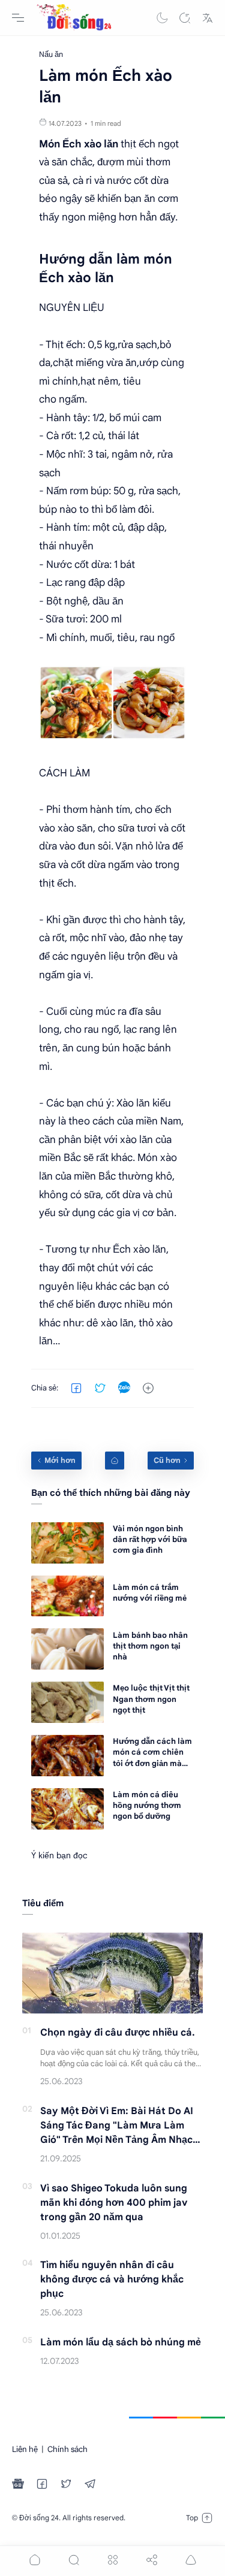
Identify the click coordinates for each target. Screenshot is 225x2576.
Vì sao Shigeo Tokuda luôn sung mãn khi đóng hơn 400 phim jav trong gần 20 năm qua (114, 2203)
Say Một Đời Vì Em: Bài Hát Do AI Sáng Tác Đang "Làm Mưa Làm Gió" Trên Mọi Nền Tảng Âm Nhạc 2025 (117, 2126)
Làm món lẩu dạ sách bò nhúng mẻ (121, 2342)
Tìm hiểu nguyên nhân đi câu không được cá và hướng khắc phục (112, 2279)
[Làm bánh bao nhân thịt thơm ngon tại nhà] (67, 1649)
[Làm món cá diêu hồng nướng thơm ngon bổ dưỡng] (67, 1809)
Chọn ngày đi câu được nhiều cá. (118, 2033)
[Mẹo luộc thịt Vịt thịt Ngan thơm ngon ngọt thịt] (67, 1702)
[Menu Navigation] (18, 18)
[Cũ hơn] (171, 1461)
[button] (162, 18)
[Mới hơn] (56, 1461)
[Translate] (208, 18)
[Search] (185, 18)
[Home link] (115, 1461)
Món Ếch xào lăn (79, 144)
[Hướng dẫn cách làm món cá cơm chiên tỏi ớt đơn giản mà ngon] (67, 1756)
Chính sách (67, 2449)
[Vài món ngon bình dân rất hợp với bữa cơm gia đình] (67, 1543)
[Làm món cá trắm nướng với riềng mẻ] (67, 1596)
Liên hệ (25, 2449)
